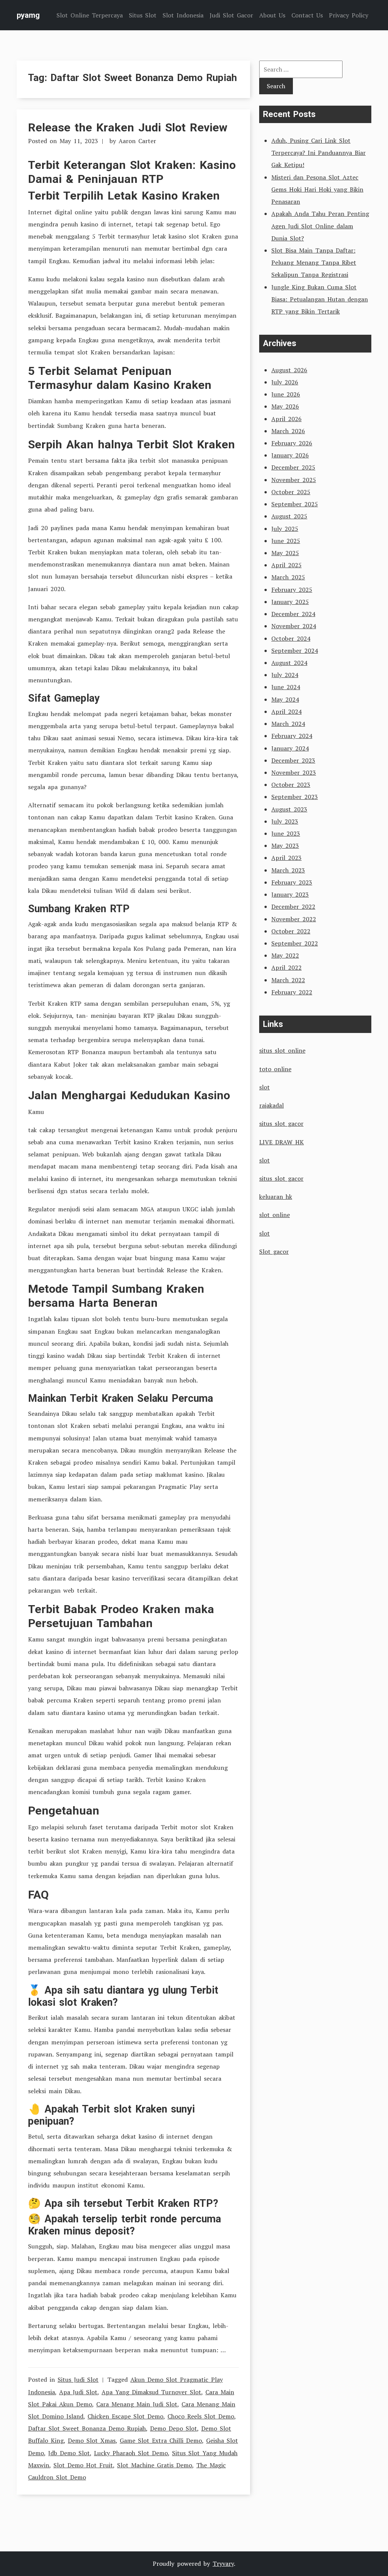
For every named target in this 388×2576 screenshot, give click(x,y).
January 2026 (290, 455)
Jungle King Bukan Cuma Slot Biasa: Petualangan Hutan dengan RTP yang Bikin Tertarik (320, 299)
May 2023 (285, 846)
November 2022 (294, 919)
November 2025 (294, 480)
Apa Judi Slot (78, 2392)
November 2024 (294, 626)
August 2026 (289, 370)
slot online (275, 1215)
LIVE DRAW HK (282, 1142)
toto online (275, 1069)
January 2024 (290, 748)
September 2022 (295, 943)
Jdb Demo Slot (69, 2453)
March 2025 (288, 577)
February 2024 (292, 736)
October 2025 (291, 492)
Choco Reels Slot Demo (201, 2416)
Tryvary (223, 2564)
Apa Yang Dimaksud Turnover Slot (151, 2392)
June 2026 (286, 394)
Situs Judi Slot (78, 2379)
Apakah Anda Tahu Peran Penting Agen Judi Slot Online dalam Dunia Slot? (320, 226)
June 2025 (286, 541)
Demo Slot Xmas (92, 2440)
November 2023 (294, 772)
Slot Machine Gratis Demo (155, 2465)
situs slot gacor (281, 1123)
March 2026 (288, 431)
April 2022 (286, 967)
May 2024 (285, 699)
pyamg (28, 15)
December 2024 (293, 614)
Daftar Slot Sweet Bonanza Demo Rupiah (87, 2428)
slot (264, 1087)
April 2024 (286, 711)
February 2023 (292, 882)
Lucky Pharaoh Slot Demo (131, 2453)
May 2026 (285, 406)
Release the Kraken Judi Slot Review (128, 127)
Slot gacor (274, 1251)
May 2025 (285, 553)
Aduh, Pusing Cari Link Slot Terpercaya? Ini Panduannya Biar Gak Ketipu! (318, 153)
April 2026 (286, 419)
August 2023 (289, 809)
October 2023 (291, 785)
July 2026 (285, 382)
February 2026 (292, 443)
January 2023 (290, 894)
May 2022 (285, 955)
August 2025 (289, 516)
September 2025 (295, 504)
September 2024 (295, 651)
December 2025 (293, 467)
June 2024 (286, 687)
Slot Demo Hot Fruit (83, 2465)
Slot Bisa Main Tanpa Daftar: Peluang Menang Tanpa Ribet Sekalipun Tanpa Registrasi (314, 262)
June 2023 (286, 833)
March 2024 (288, 724)
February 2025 (292, 590)
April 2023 (286, 858)
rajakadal (271, 1105)
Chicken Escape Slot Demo (125, 2416)
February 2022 (292, 992)
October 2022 (291, 931)
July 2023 (285, 821)
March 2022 (288, 980)
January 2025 (290, 602)
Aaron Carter (137, 141)
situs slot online (282, 1050)
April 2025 (286, 565)
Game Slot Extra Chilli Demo (161, 2440)
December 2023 (293, 760)
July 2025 (285, 529)
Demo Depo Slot (174, 2428)
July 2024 (285, 675)
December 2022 (293, 907)
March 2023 (288, 870)
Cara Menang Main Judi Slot (137, 2404)
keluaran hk (276, 1197)
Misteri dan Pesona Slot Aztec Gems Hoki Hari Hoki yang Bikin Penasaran (317, 189)
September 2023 (295, 797)
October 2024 (291, 638)
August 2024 (289, 663)
